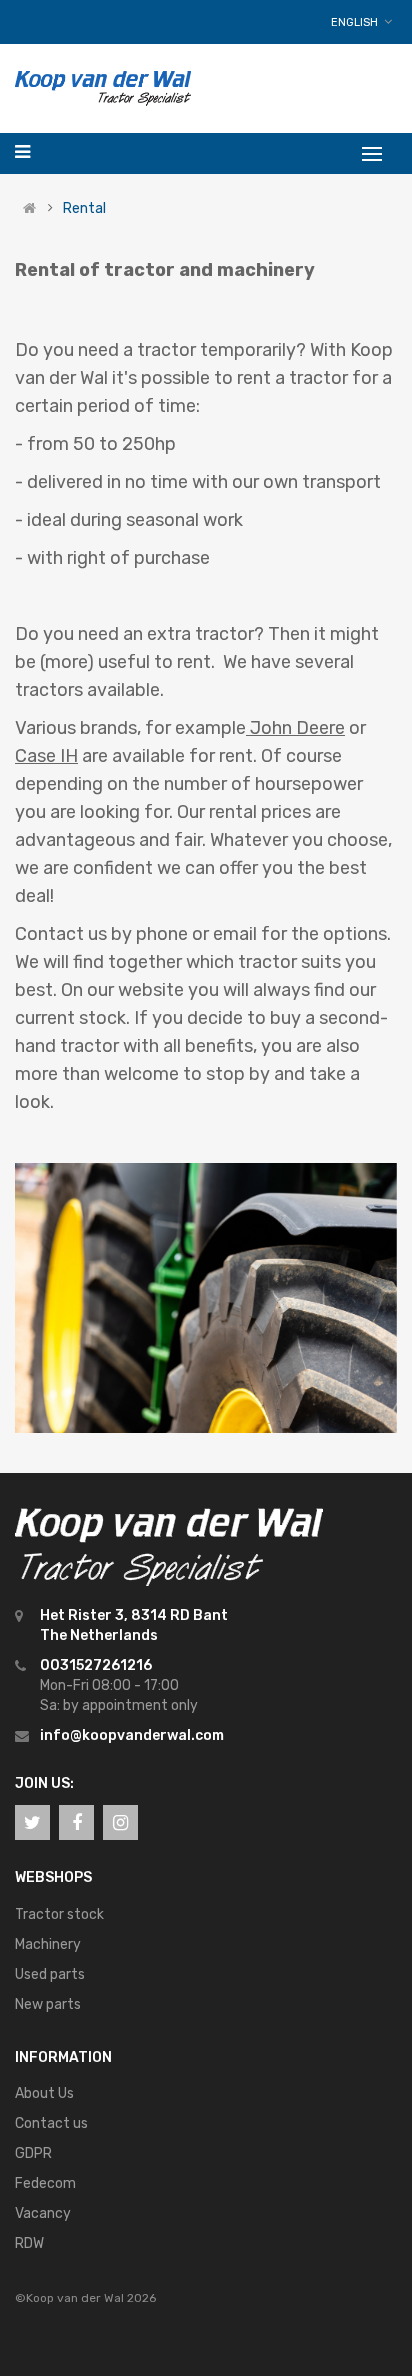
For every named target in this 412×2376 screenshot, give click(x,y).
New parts (48, 2004)
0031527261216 (96, 1665)
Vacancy (43, 2213)
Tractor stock (59, 1914)
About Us (44, 2093)
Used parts (50, 1974)
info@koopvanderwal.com (132, 1735)
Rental (84, 209)
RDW (29, 2243)
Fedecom (45, 2183)
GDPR (33, 2153)
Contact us (51, 2123)
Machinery (48, 1944)
